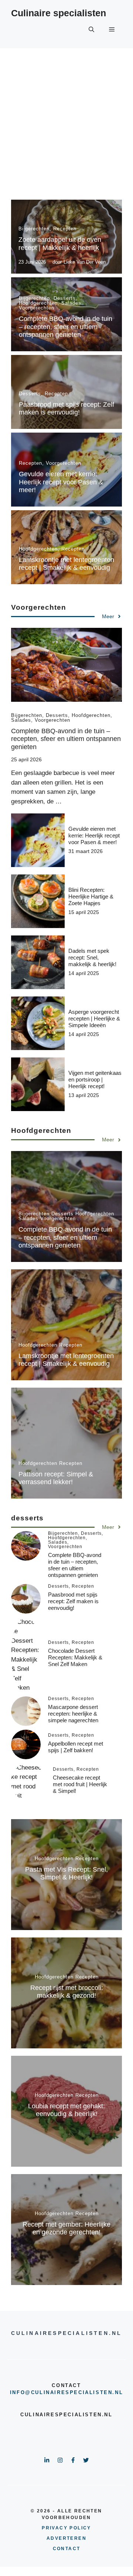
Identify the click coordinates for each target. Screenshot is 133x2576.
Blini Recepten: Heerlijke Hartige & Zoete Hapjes (91, 896)
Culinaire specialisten (59, 13)
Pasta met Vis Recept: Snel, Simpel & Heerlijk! (66, 1873)
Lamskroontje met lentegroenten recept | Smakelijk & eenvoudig (66, 564)
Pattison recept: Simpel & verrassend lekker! (56, 1478)
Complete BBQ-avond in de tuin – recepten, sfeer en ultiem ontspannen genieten (66, 327)
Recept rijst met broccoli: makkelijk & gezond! (67, 1992)
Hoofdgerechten (38, 303)
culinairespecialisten (72, 2392)
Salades (71, 303)
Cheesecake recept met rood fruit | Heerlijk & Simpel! (80, 1784)
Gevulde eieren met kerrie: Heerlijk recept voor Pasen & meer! (61, 482)
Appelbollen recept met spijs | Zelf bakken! (76, 1747)
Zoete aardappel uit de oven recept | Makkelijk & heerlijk (60, 244)
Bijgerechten (34, 229)
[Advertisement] (66, 118)
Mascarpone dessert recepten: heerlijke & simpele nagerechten (73, 1714)
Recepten (65, 229)
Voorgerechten (37, 308)
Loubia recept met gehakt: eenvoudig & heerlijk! (66, 2110)
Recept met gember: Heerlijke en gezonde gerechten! (66, 2228)
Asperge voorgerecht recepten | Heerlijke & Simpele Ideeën (94, 1018)
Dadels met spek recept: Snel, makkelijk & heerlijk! (92, 957)
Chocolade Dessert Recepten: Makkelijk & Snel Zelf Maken (75, 1657)
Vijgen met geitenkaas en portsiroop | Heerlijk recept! (95, 1079)
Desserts (65, 298)
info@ (21, 2392)
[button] (91, 30)
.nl (118, 2392)
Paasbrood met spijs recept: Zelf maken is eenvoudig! (66, 409)
